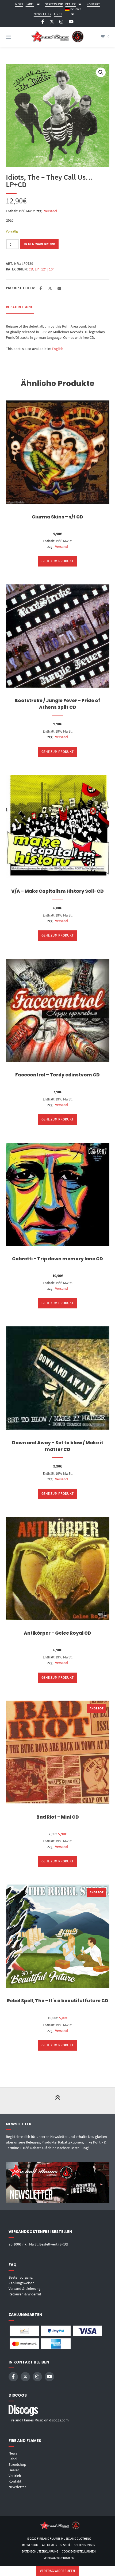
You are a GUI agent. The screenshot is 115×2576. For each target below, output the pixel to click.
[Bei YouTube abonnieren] (71, 22)
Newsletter (17, 2487)
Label (13, 2459)
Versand (51, 211)
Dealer (14, 2470)
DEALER (70, 4)
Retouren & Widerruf (25, 2294)
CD (31, 269)
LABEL (30, 4)
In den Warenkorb (39, 244)
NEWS (19, 4)
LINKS (58, 14)
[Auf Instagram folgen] (61, 22)
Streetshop (17, 2464)
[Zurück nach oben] (57, 2101)
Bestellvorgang (21, 2277)
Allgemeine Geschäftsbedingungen (69, 2545)
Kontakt (15, 2481)
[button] (101, 72)
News (13, 2453)
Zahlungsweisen (22, 2283)
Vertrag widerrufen (59, 2558)
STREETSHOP (54, 4)
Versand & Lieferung (24, 2288)
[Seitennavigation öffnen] (16, 37)
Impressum (30, 2545)
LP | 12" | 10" (45, 269)
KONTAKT (93, 4)
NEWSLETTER (43, 14)
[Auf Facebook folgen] (43, 22)
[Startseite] (58, 37)
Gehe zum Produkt (57, 561)
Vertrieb (15, 2476)
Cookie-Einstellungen (79, 2551)
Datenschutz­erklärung (40, 2551)
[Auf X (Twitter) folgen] (52, 22)
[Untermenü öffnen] (38, 4)
